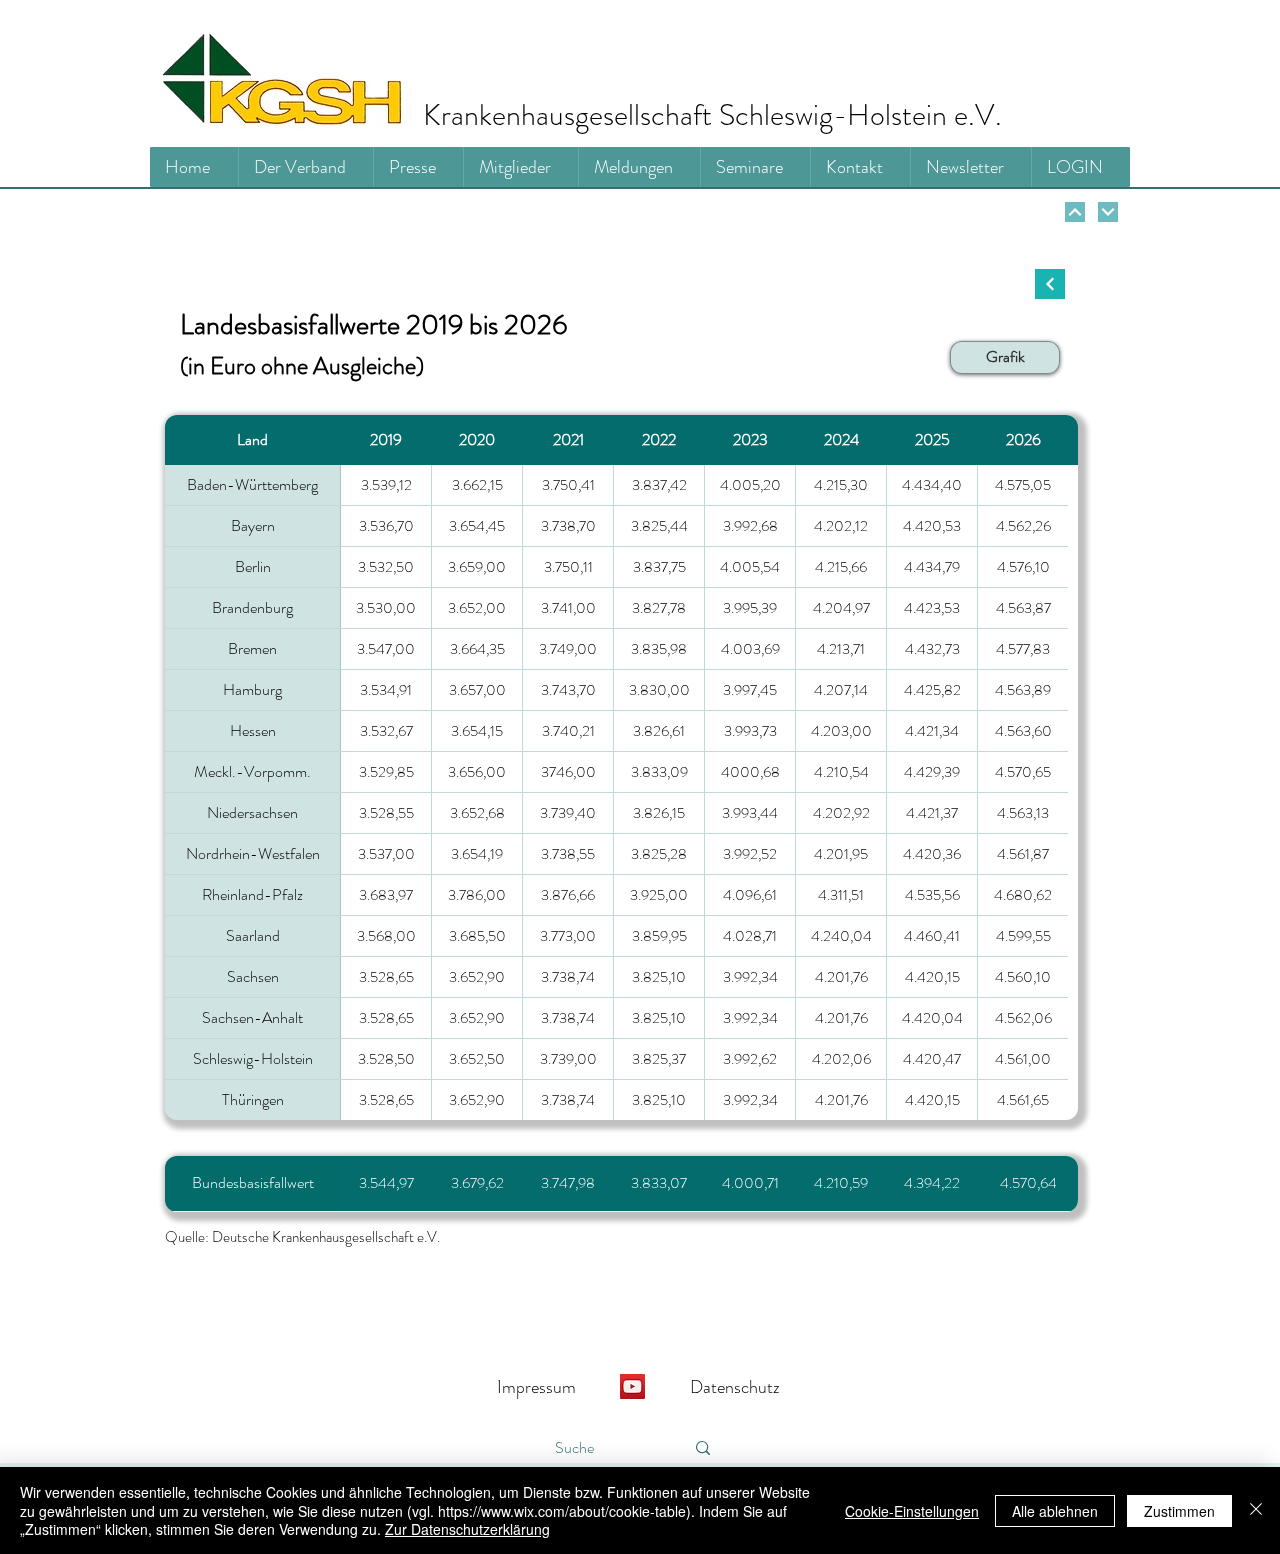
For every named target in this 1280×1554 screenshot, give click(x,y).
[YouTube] (632, 1386)
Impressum (536, 1387)
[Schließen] (1256, 1510)
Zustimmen (1179, 1511)
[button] (1005, 357)
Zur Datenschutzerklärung (467, 1529)
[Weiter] (1075, 212)
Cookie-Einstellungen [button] (912, 1511)
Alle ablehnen (1055, 1511)
